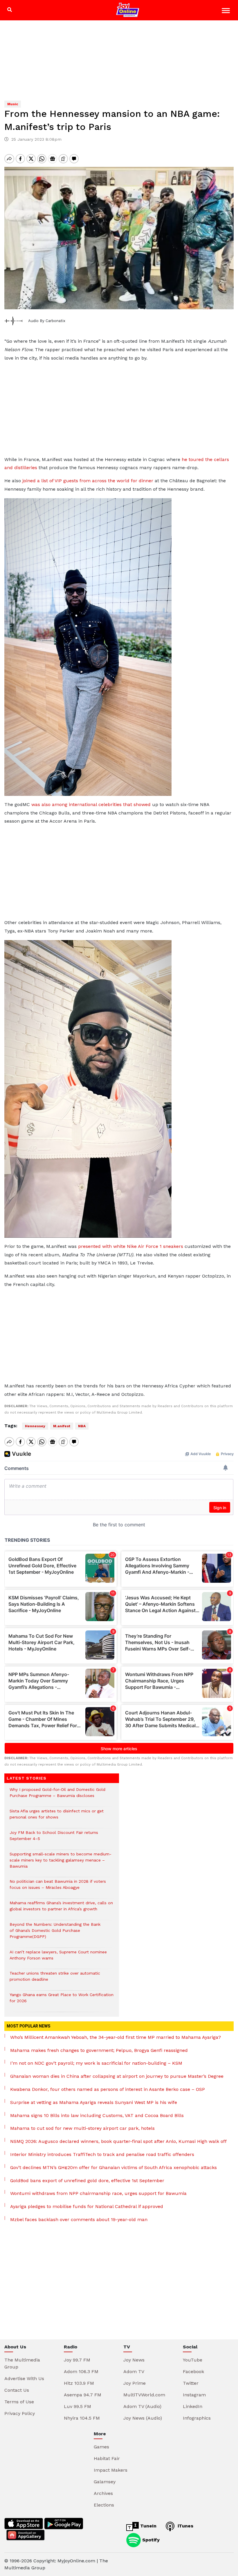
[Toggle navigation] (227, 11)
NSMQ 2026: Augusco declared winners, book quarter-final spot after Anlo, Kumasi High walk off (118, 2141)
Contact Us (17, 2390)
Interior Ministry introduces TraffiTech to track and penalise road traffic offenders (102, 2154)
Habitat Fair (107, 2458)
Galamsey (105, 2482)
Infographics (197, 2418)
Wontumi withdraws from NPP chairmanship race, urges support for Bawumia (98, 2193)
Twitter (191, 2383)
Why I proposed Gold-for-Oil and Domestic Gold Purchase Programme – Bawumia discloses (57, 1796)
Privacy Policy (20, 2413)
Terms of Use (19, 2402)
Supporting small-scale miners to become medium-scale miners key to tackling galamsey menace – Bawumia (61, 1863)
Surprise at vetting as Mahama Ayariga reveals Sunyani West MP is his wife (94, 2102)
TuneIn (148, 2526)
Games (101, 2447)
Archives (103, 2493)
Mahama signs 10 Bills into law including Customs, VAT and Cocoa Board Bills (97, 2115)
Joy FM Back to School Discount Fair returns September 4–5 (54, 1839)
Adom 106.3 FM (81, 2372)
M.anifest (62, 1426)
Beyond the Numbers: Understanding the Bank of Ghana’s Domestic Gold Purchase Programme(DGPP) (55, 1933)
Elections (104, 2505)
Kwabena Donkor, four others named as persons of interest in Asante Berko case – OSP (108, 2089)
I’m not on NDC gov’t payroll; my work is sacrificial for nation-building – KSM (96, 2063)
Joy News (134, 2360)
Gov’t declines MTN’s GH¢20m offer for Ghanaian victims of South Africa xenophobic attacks (113, 2167)
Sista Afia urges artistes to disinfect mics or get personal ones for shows (57, 1817)
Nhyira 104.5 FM (82, 2418)
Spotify (150, 2540)
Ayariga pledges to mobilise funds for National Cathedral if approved (87, 2206)
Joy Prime (135, 2383)
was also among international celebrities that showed (91, 804)
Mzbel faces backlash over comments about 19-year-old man (79, 2219)
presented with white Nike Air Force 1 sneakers (131, 1246)
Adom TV (134, 2372)
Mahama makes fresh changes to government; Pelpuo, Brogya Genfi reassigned (99, 2050)
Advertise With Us (24, 2378)
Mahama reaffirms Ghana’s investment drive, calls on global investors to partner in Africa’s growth (61, 1909)
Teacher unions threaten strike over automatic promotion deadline (55, 1979)
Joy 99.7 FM (77, 2360)
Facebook (193, 2372)
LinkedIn (193, 2406)
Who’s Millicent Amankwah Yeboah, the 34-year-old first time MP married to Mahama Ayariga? (116, 2037)
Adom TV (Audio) (142, 2406)
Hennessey (35, 1426)
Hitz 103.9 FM (79, 2383)
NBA (82, 1426)
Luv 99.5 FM (77, 2406)
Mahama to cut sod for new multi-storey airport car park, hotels (82, 2128)
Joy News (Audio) (143, 2418)
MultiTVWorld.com (144, 2395)
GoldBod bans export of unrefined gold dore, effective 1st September (87, 2181)
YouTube (193, 2360)
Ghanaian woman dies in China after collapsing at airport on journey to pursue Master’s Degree (117, 2076)
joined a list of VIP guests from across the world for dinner (88, 481)
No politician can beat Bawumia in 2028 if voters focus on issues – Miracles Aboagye (58, 1887)
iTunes (185, 2526)
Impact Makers (111, 2470)
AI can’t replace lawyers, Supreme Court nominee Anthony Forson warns (58, 1958)
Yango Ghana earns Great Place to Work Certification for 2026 (62, 2001)
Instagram (194, 2395)
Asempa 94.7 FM (83, 2395)
